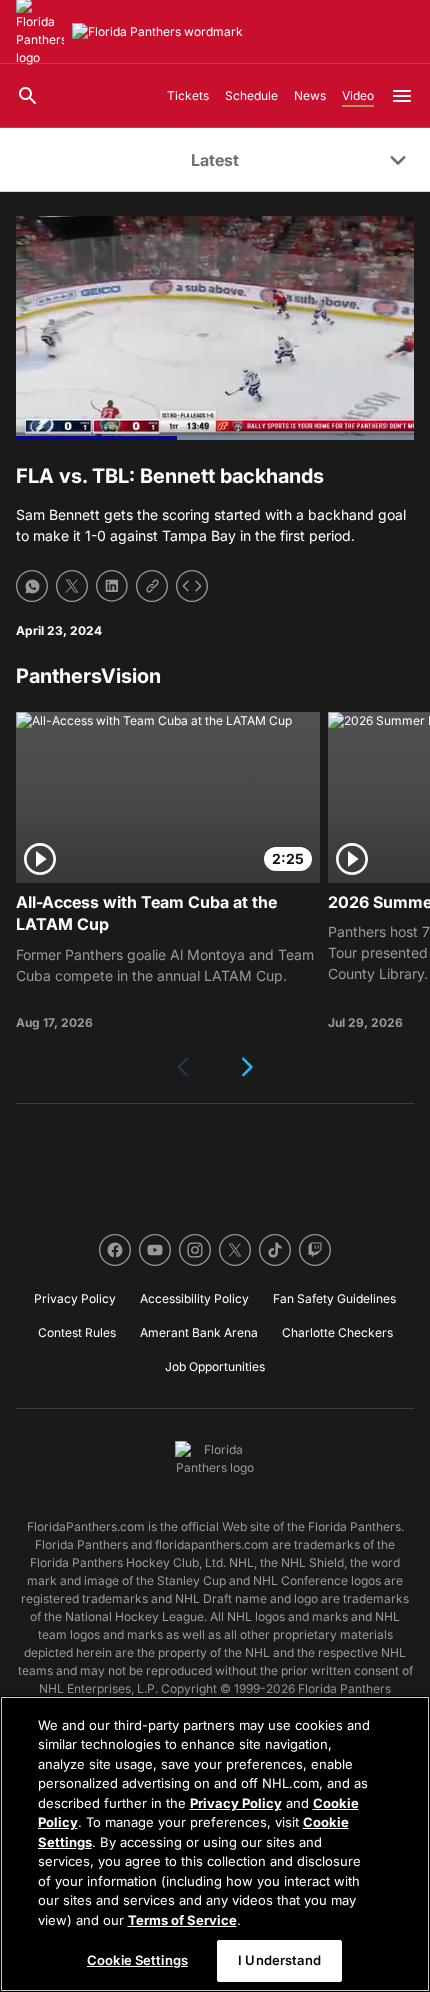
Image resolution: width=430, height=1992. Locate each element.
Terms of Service (182, 1920)
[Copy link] (152, 586)
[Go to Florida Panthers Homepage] (157, 32)
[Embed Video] (192, 586)
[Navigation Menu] (402, 96)
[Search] (28, 96)
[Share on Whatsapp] (32, 586)
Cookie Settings (137, 1960)
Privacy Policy (236, 1803)
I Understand (279, 1960)
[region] (215, 1844)
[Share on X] (72, 586)
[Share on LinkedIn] (112, 586)
